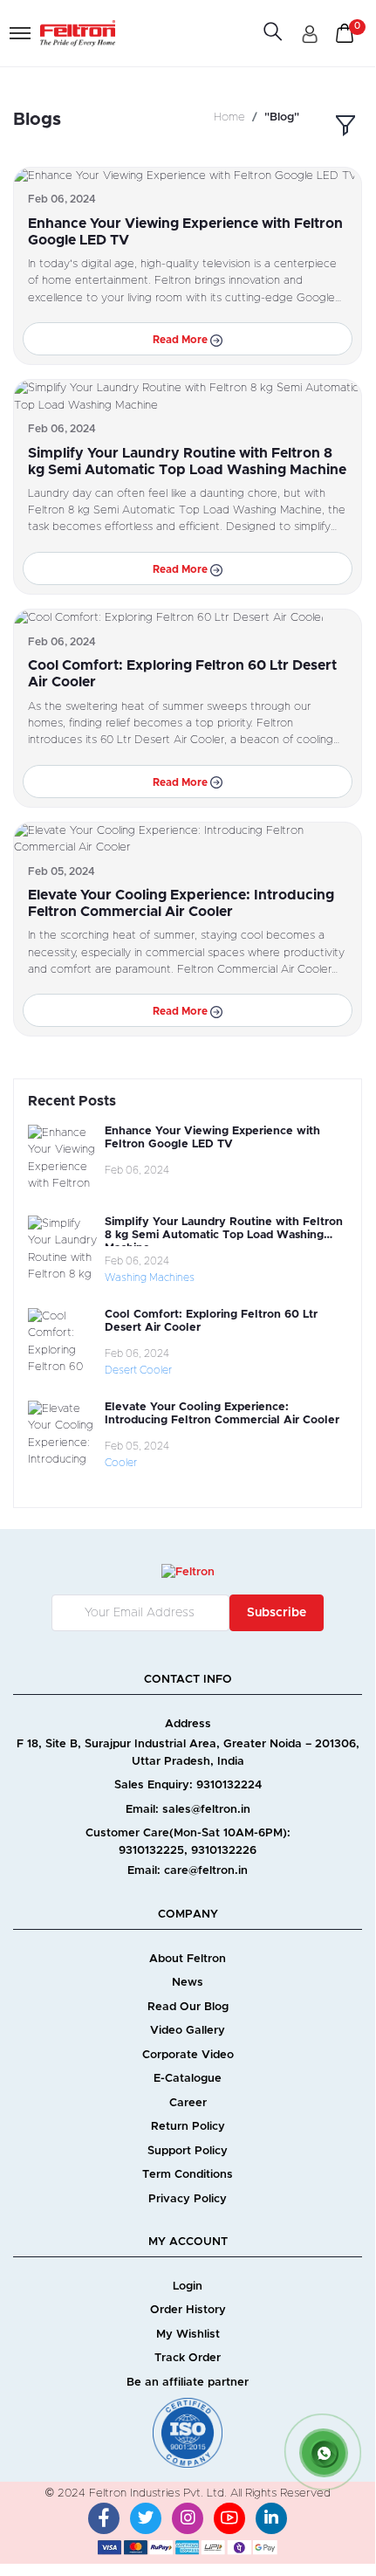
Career (188, 2103)
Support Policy (188, 2151)
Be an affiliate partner (188, 2383)
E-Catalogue (188, 2079)
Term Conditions (188, 2175)
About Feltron (188, 1959)
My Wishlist (188, 2335)
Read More (181, 340)
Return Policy (188, 2127)
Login (188, 2287)
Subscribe (277, 1613)
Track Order (188, 2358)
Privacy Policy (188, 2199)
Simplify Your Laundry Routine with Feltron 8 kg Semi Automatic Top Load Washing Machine (224, 1236)
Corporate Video (188, 2055)
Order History (188, 2310)
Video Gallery (188, 2031)
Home (229, 117)
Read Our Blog (188, 2007)
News (188, 1983)
